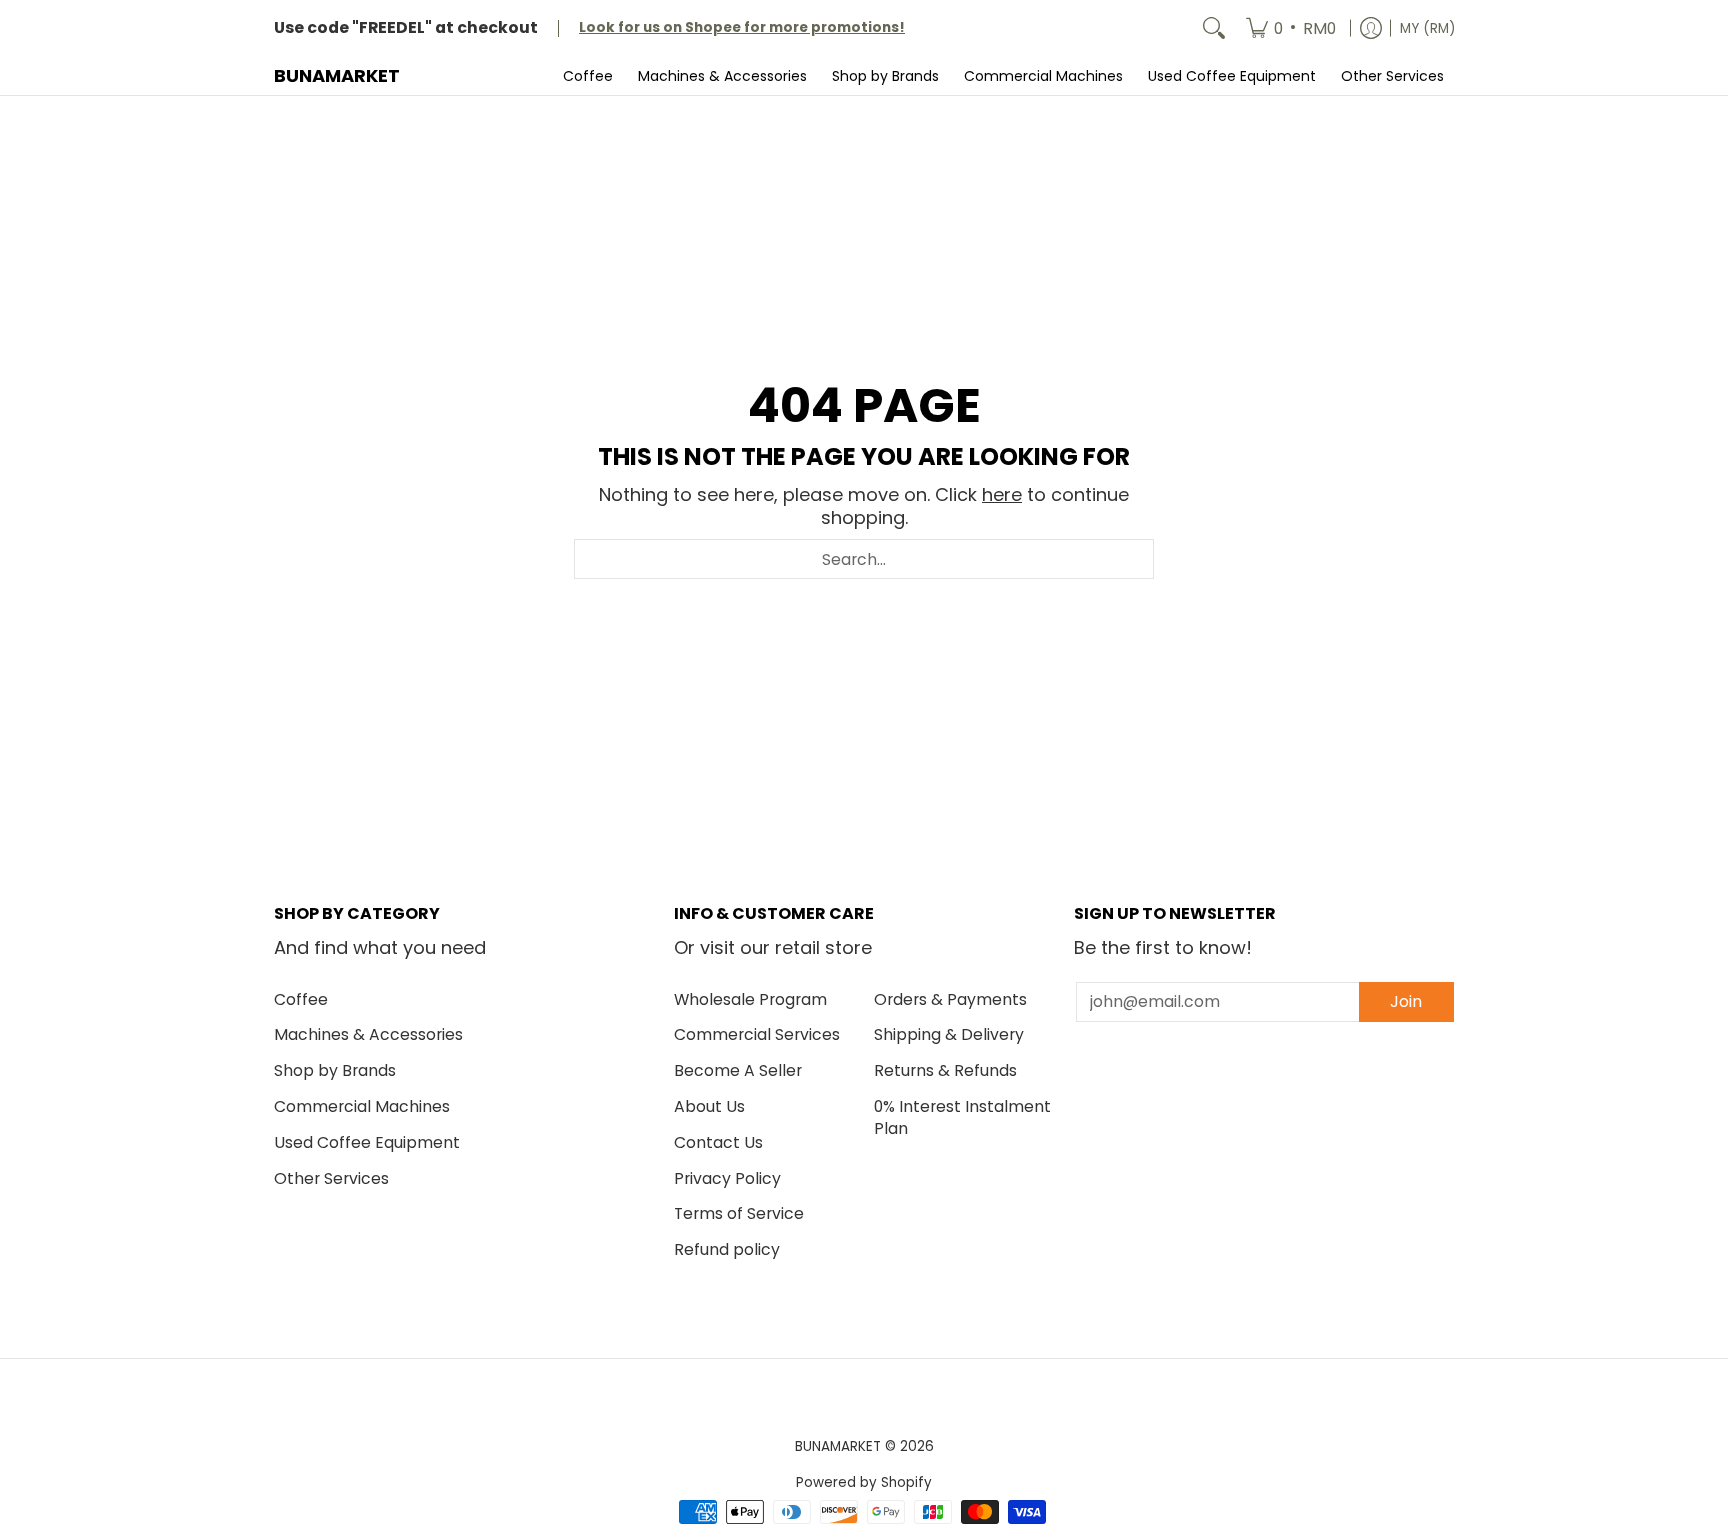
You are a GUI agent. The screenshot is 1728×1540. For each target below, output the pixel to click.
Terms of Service (739, 1213)
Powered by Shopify (864, 1482)
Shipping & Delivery (949, 1034)
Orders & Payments (950, 999)
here (1002, 494)
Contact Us (718, 1142)
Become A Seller (738, 1070)
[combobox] (864, 559)
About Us (709, 1106)
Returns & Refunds (945, 1070)
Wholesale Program (750, 999)
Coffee (301, 999)
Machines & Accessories (368, 1034)
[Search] (1214, 28)
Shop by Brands (335, 1070)
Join (1406, 1001)
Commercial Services (757, 1034)
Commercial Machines (362, 1106)
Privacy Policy (727, 1178)
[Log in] (1371, 28)
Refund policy (727, 1249)
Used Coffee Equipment (367, 1142)
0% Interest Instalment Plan (962, 1118)
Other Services (331, 1178)
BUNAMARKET (337, 75)
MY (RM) (1427, 28)
